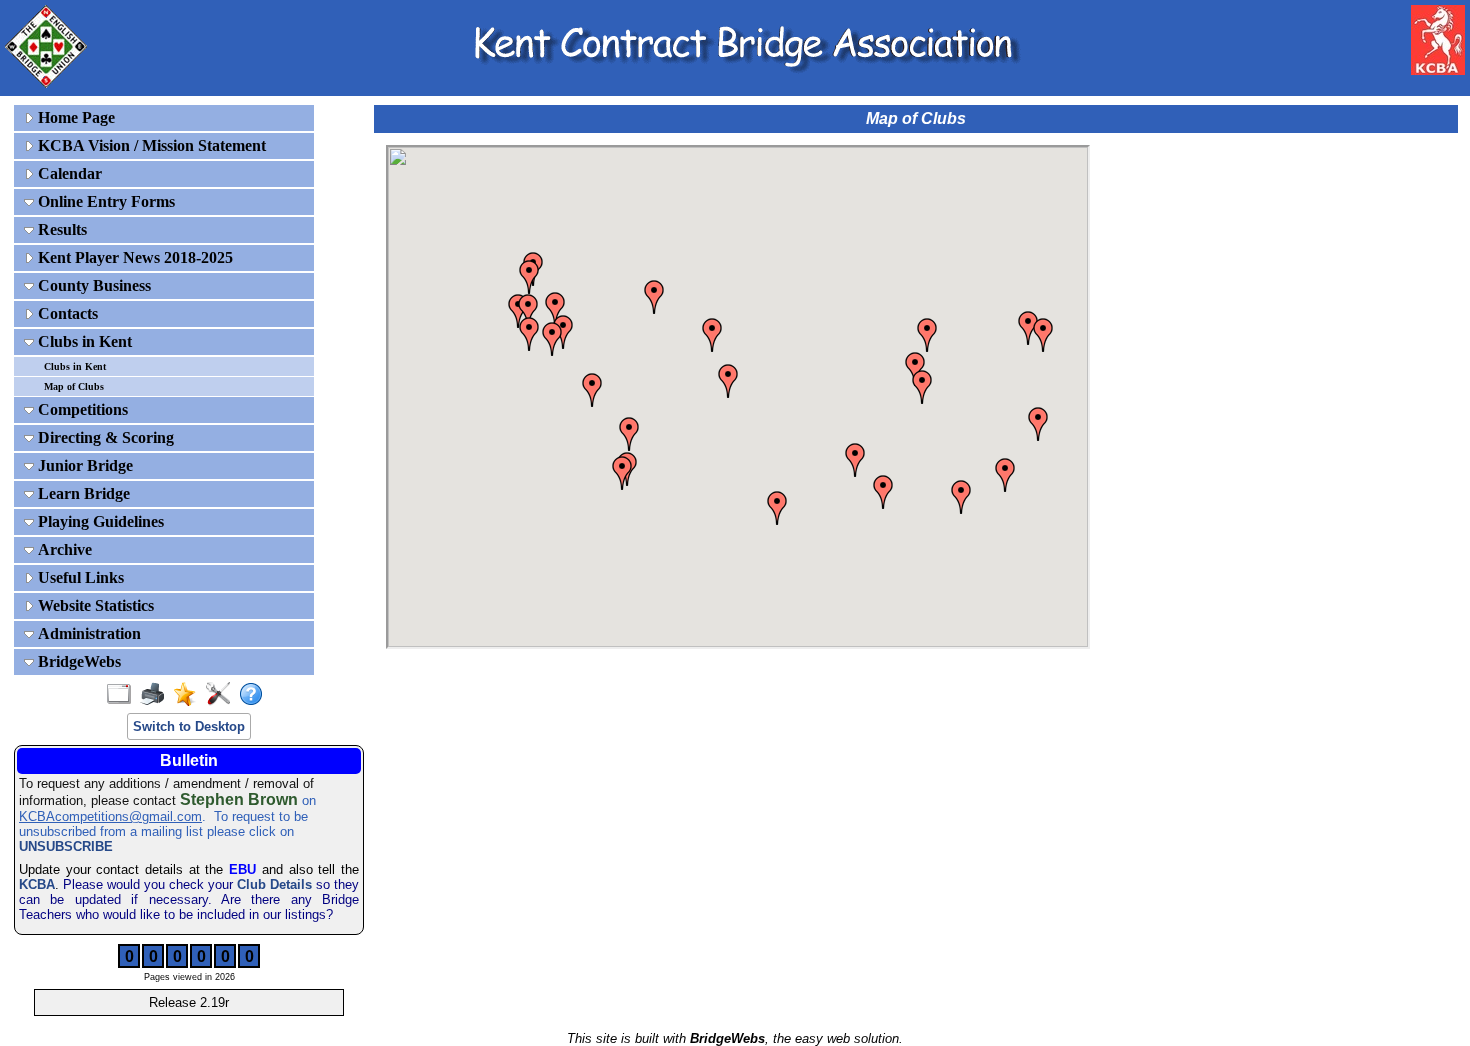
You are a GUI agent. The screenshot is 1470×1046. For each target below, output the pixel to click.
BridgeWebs (77, 661)
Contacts (66, 313)
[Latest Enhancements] (189, 695)
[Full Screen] (123, 695)
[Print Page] (156, 695)
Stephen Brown (239, 799)
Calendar (68, 173)
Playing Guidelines (99, 521)
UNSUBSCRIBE (66, 846)
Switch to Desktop (189, 726)
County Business (92, 285)
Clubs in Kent (83, 341)
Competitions (81, 409)
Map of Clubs (74, 386)
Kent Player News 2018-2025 (133, 257)
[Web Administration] (222, 695)
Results (60, 229)
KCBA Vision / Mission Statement (150, 145)
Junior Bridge (83, 465)
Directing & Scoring (104, 437)
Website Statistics (94, 605)
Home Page (74, 117)
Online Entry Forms (104, 201)
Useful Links (79, 577)
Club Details (274, 884)
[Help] (255, 695)
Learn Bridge (82, 493)
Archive (63, 549)
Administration (87, 633)
